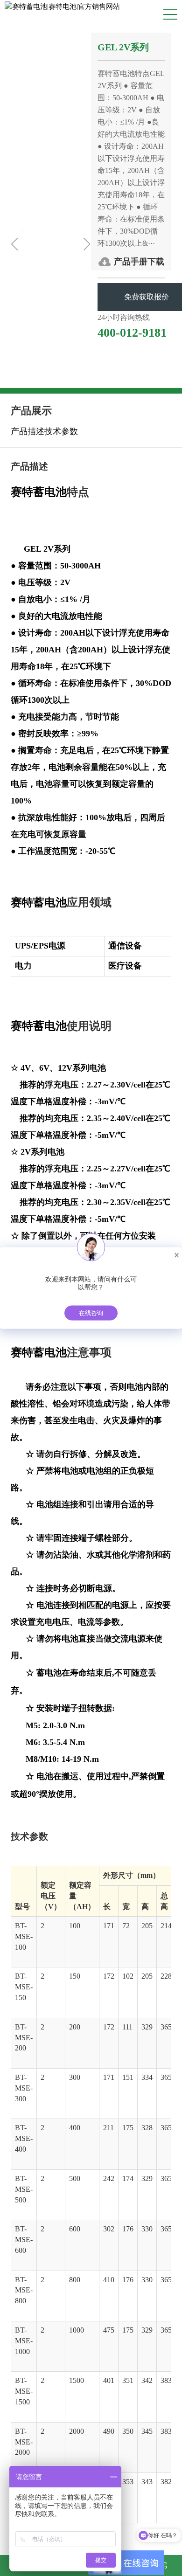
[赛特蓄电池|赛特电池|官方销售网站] (62, 6)
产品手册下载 (139, 262)
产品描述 (28, 431)
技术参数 (61, 431)
